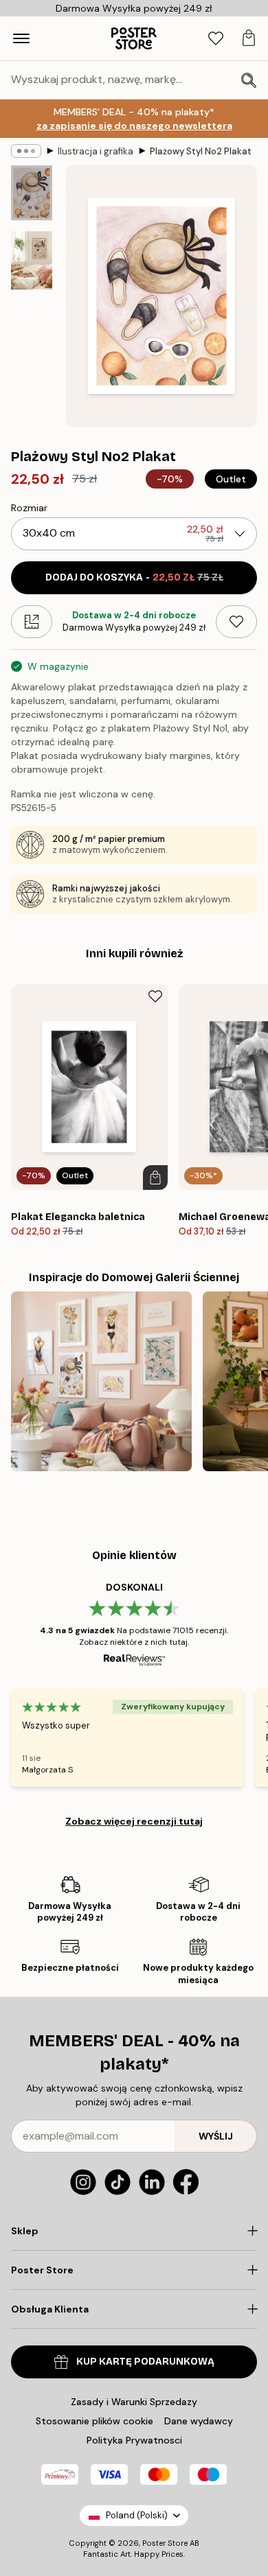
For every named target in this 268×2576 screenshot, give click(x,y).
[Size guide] (32, 622)
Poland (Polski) (137, 2515)
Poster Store (165, 2543)
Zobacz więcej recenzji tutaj (134, 1821)
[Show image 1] (32, 193)
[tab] (216, 39)
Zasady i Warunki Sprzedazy (134, 2402)
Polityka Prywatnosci (134, 2440)
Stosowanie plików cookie (94, 2421)
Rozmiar (29, 508)
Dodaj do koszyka (134, 577)
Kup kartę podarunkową (145, 2362)
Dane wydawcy (199, 2421)
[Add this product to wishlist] (236, 622)
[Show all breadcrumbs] (26, 151)
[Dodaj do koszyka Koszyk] (155, 1178)
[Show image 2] (32, 260)
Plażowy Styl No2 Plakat (201, 151)
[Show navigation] (21, 38)
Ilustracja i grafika (96, 151)
